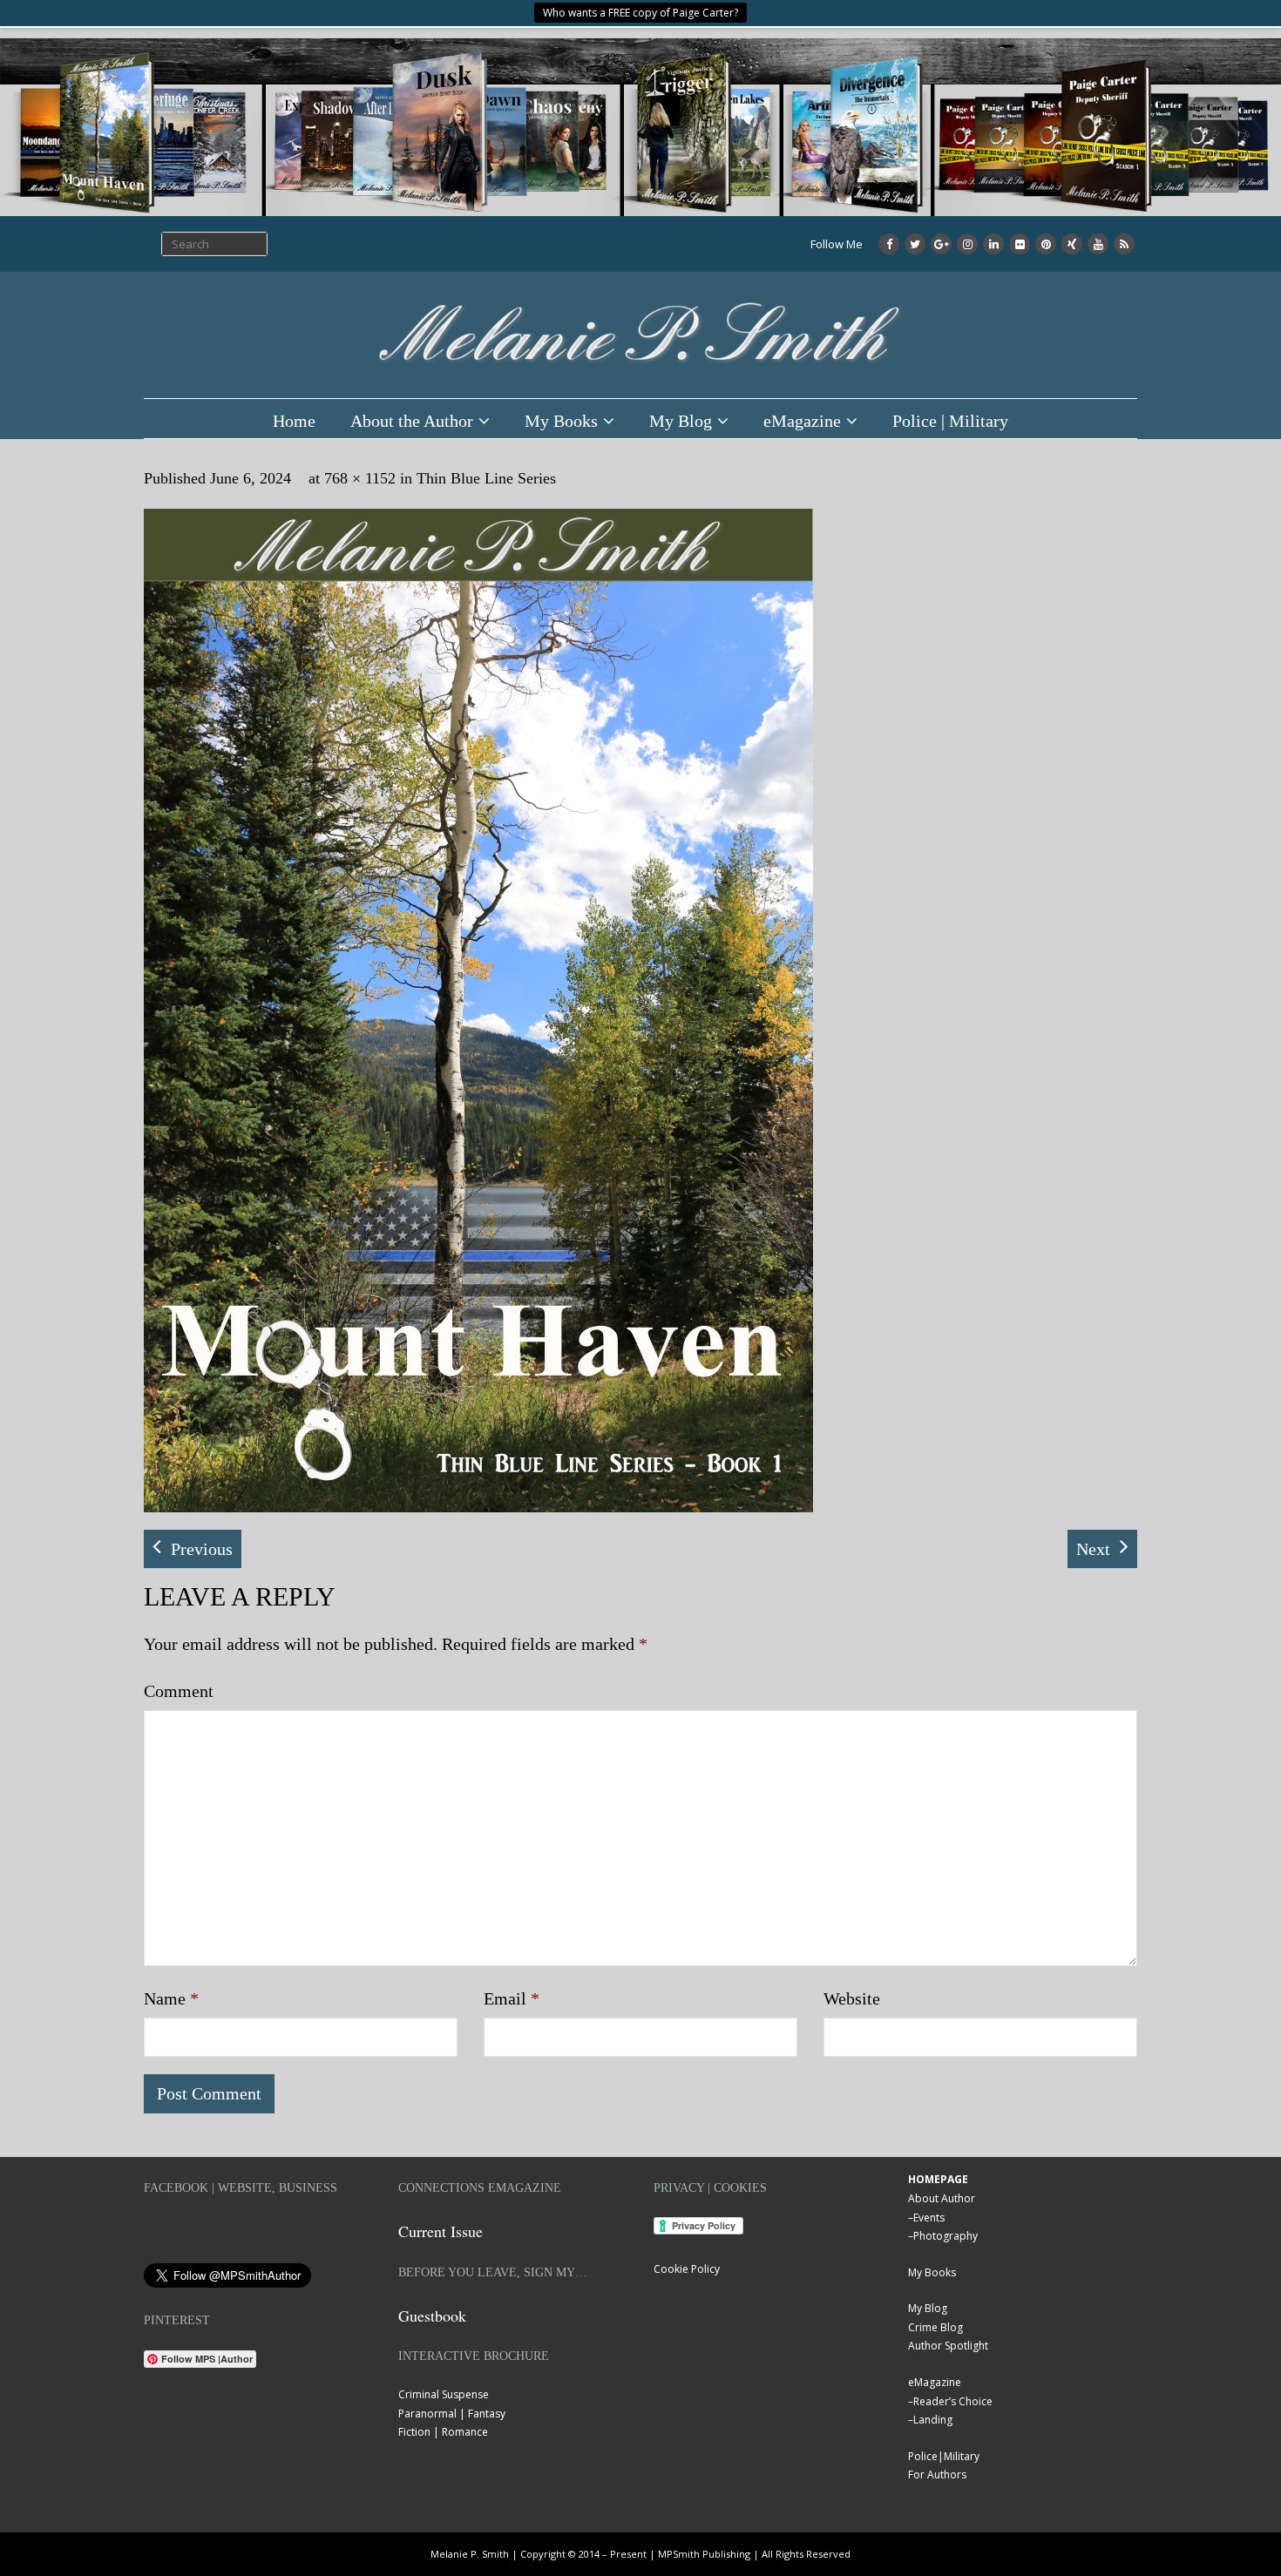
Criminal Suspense (444, 2394)
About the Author (412, 421)
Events (929, 2218)
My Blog (681, 421)
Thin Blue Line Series (486, 478)
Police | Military (950, 421)
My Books (561, 421)
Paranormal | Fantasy (452, 2414)
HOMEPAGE (938, 2179)
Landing (933, 2420)
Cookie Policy (687, 2269)
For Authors (937, 2475)
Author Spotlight (948, 2346)
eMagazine (802, 421)
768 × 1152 (360, 478)
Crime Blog (935, 2327)
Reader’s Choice (953, 2401)
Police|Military (944, 2456)
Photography (945, 2236)
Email (512, 1998)
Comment (179, 1691)
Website (852, 1998)
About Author (942, 2198)
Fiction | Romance (443, 2432)
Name (171, 1998)
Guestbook (432, 2316)
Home (294, 421)
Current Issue (441, 2231)
